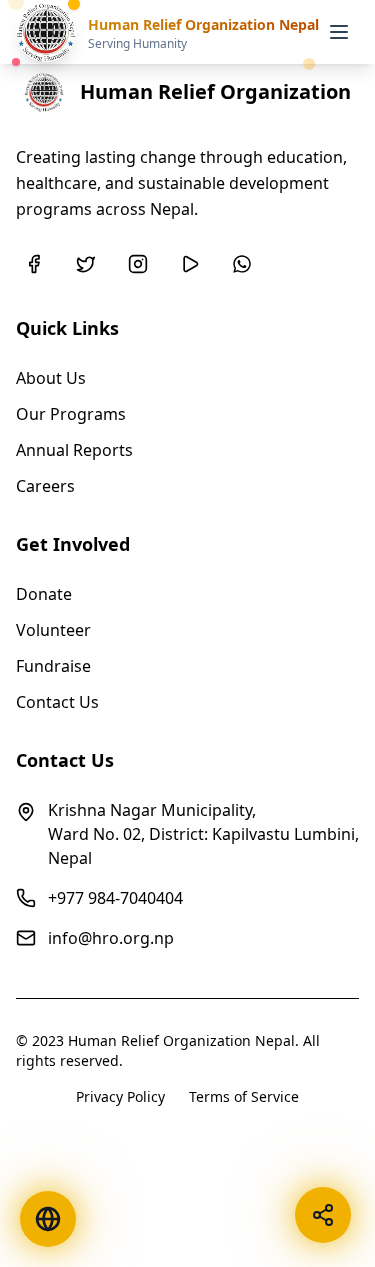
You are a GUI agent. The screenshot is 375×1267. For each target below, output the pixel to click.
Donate (44, 594)
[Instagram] (138, 264)
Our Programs (71, 414)
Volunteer (53, 630)
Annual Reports (74, 450)
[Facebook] (34, 264)
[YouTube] (190, 264)
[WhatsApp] (242, 264)
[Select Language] (48, 1219)
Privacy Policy (120, 1096)
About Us (51, 378)
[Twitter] (86, 264)
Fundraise (53, 666)
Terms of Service (244, 1096)
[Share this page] (323, 1215)
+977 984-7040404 (115, 898)
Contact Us (57, 702)
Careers (45, 486)
